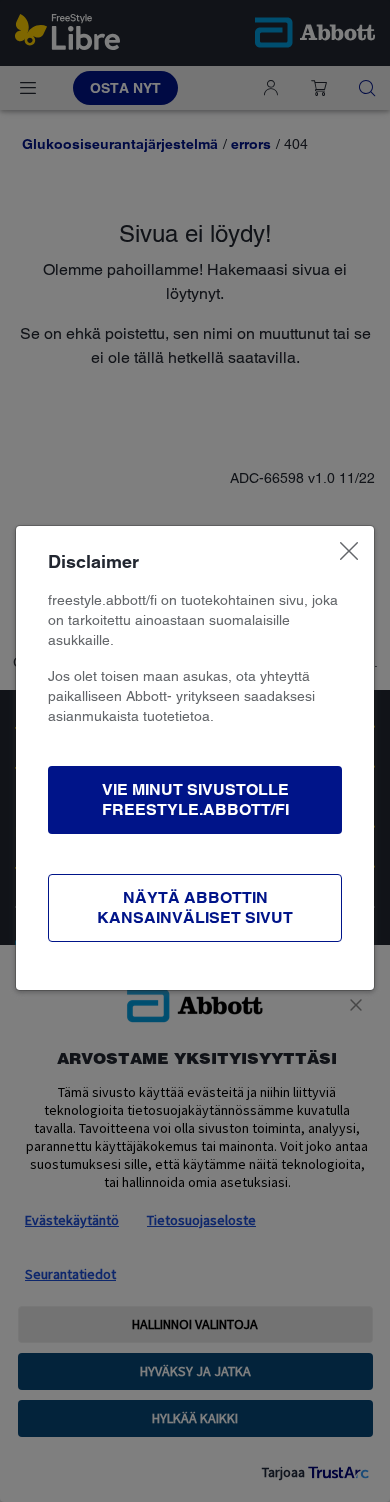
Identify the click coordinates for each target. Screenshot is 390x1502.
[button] (195, 800)
